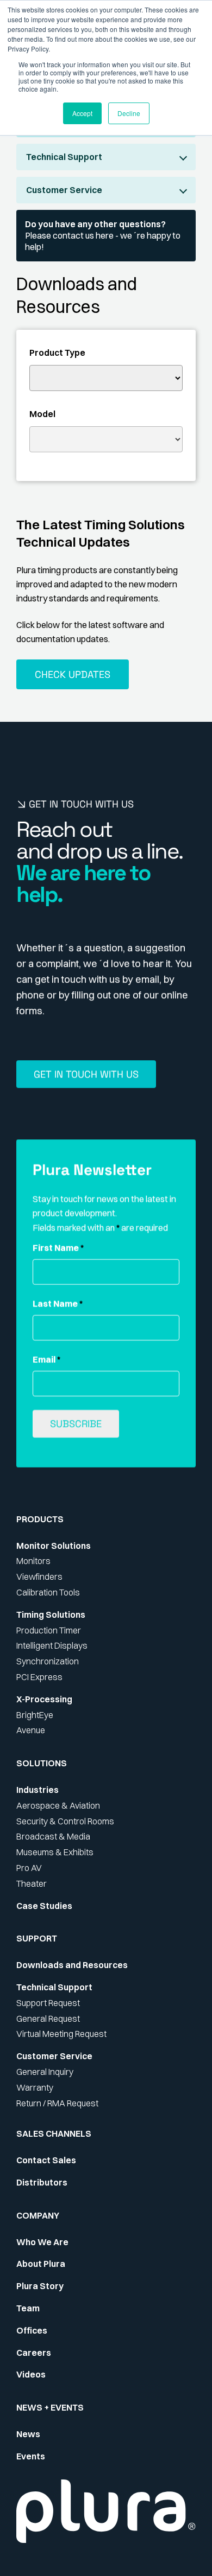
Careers (34, 2353)
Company (38, 2215)
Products (40, 1519)
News (28, 2434)
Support (37, 1938)
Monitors (33, 1561)
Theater (32, 1883)
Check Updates (73, 674)
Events (31, 2456)
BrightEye (35, 1715)
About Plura (41, 2264)
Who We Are (42, 2242)
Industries (38, 1790)
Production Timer (49, 1630)
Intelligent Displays (52, 1645)
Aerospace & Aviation (58, 1805)
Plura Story (40, 2286)
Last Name (58, 1304)
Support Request (48, 2003)
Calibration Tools (48, 1592)
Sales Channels (54, 2133)
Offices (32, 2330)
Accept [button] (82, 113)
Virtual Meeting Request (61, 2034)
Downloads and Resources (72, 1965)
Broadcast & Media (53, 1836)
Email (46, 1360)
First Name (58, 1248)
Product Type (57, 353)
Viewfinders (39, 1577)
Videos (31, 2374)
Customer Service (64, 190)
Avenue (31, 1730)
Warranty (35, 2087)
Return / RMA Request (57, 2103)
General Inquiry (45, 2072)
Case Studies (44, 1906)
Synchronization (48, 1661)
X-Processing (44, 1699)
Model (42, 414)
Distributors (42, 2182)
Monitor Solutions (54, 1546)
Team (28, 2308)
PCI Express (39, 1677)
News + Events (50, 2407)
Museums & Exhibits (55, 1852)
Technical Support (64, 157)
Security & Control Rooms (65, 1821)
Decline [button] (129, 113)
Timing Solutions (51, 1614)
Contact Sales (46, 2160)
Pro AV (29, 1868)
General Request (48, 2018)
